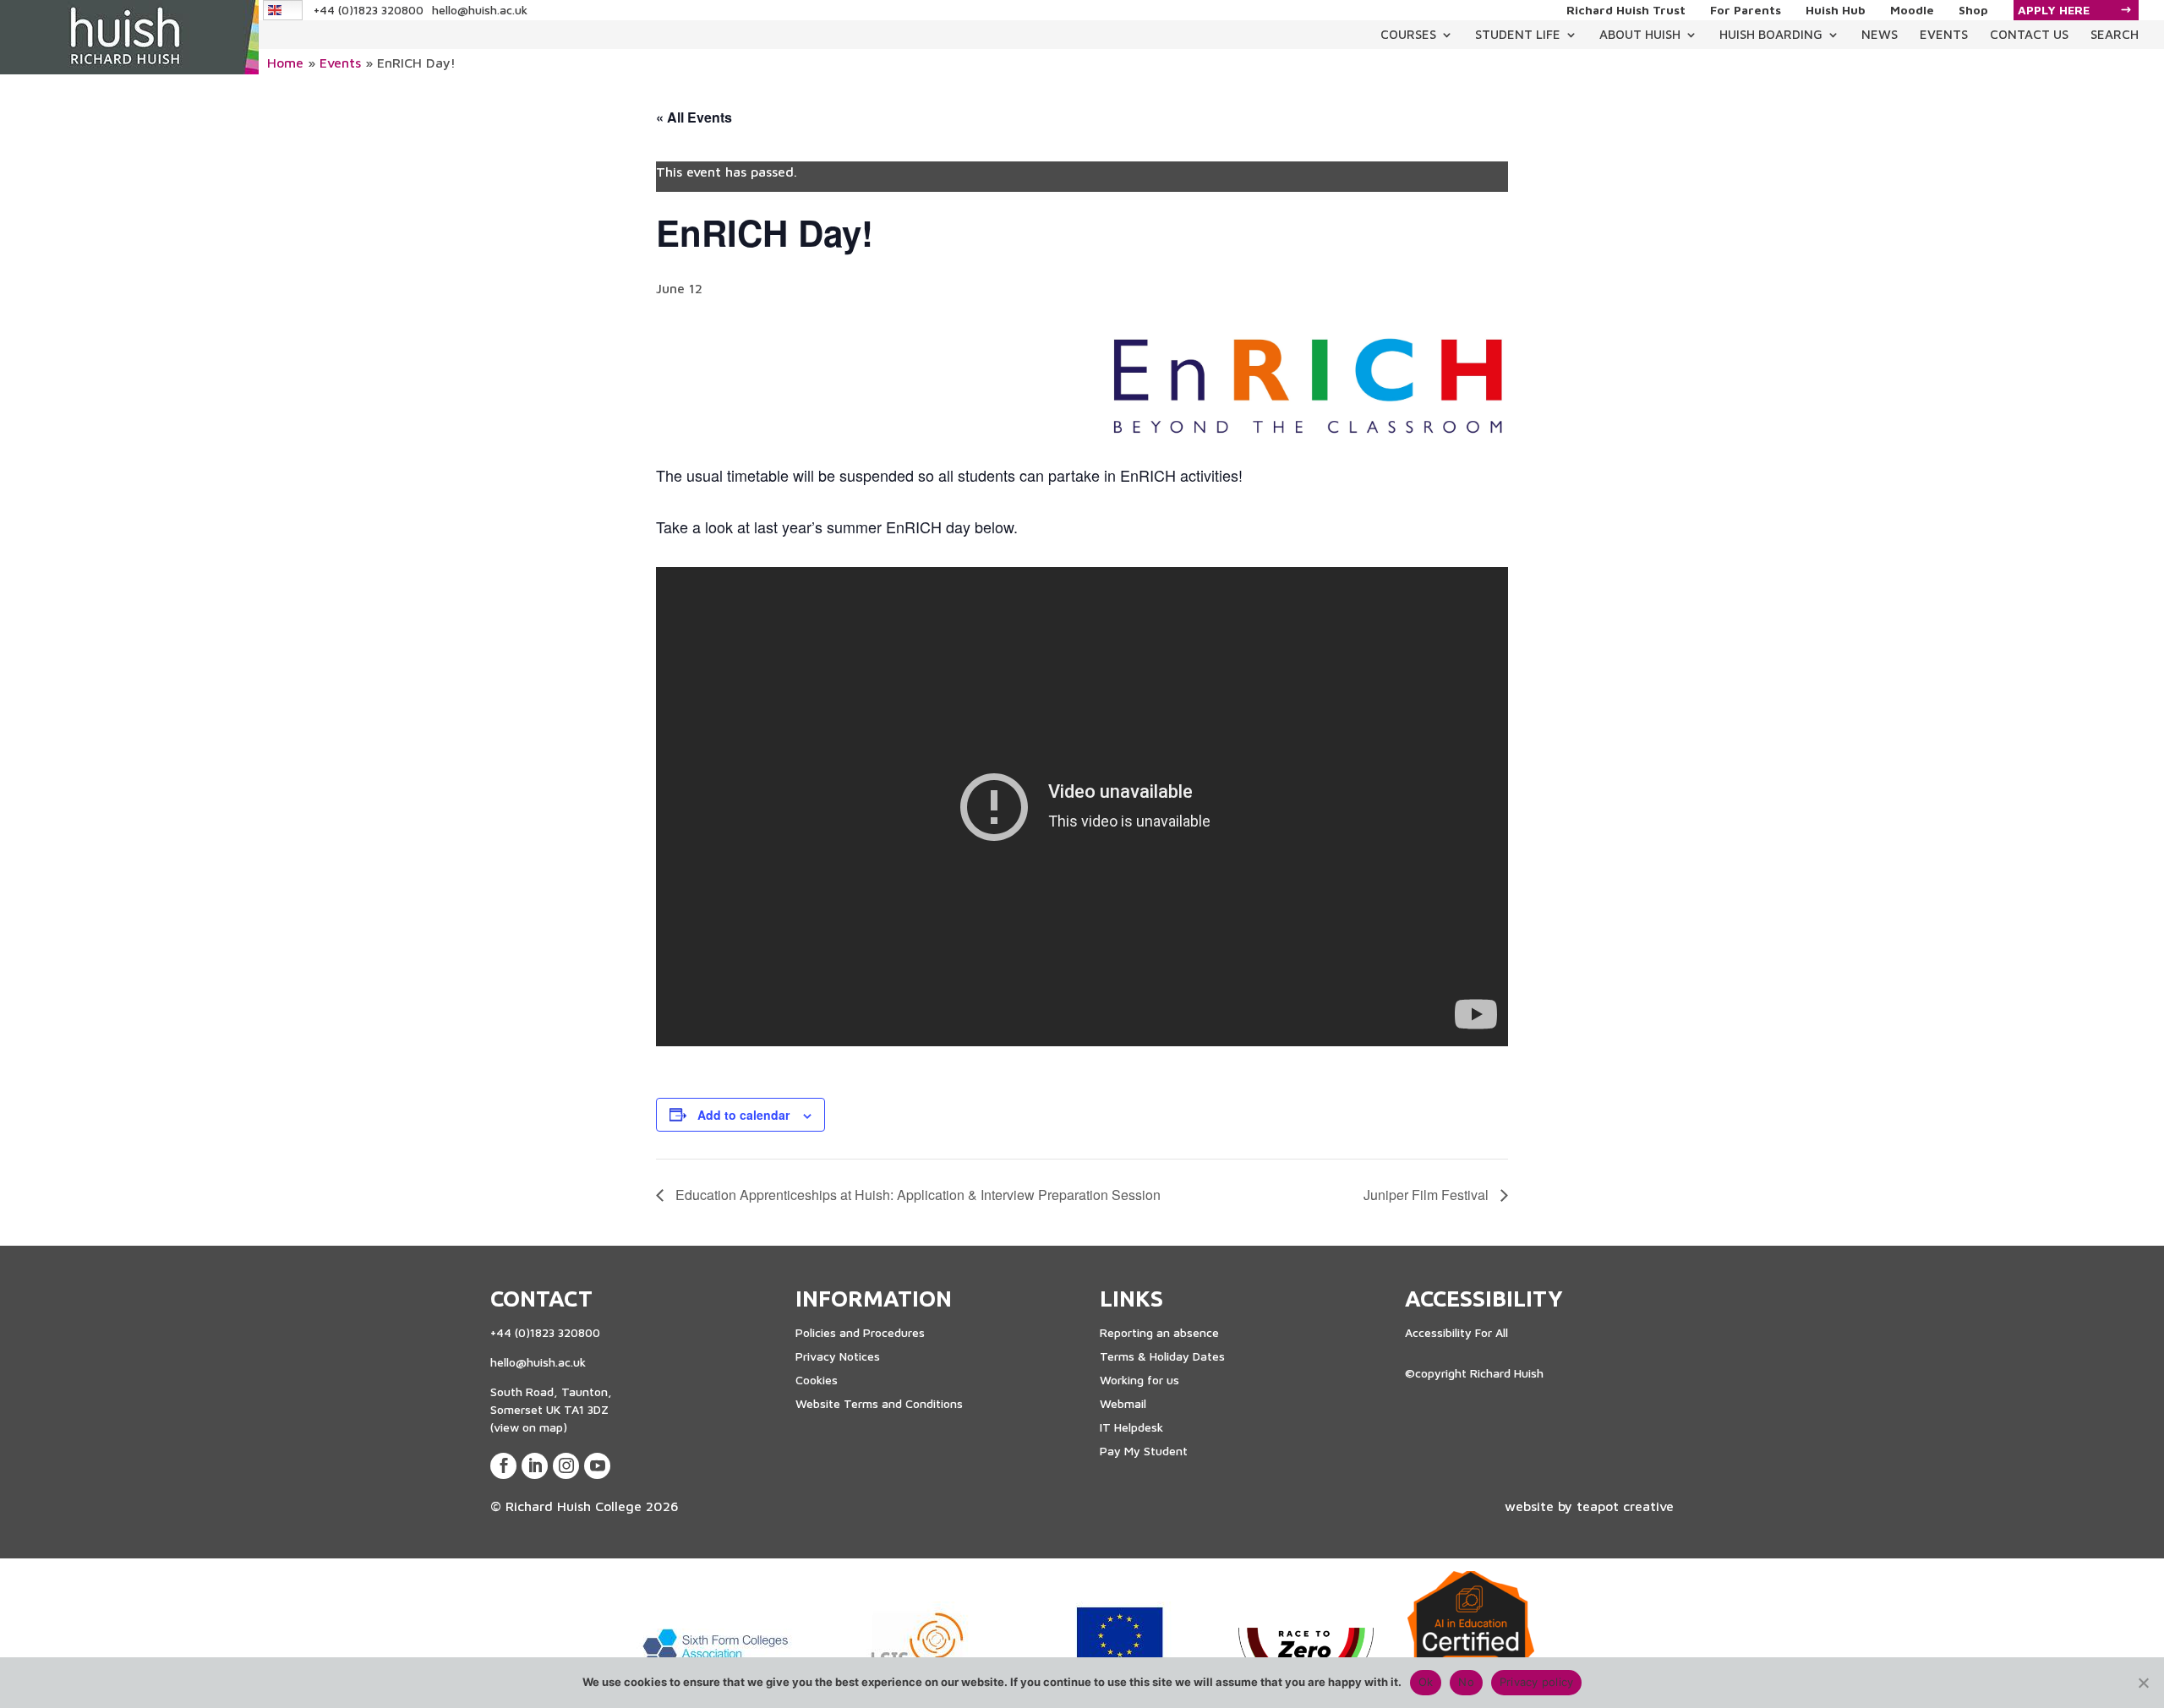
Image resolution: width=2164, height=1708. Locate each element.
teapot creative (1625, 1506)
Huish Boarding (1771, 34)
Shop (1973, 10)
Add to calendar (743, 1115)
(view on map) (529, 1427)
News (1880, 34)
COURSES (1408, 34)
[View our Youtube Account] (597, 1466)
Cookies (817, 1380)
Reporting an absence (1159, 1332)
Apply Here (2054, 10)
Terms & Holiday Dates (1162, 1356)
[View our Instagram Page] (566, 1466)
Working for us (1139, 1380)
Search (2115, 34)
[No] (2143, 1683)
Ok (1426, 1682)
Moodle (1912, 10)
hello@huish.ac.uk (480, 10)
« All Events (694, 117)
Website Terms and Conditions (879, 1403)
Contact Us (2029, 34)
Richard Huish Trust (1626, 10)
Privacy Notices (838, 1356)
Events (1944, 34)
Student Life (1518, 34)
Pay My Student (1144, 1451)
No (1466, 1682)
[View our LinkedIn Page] (535, 1466)
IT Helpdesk (1131, 1427)
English (284, 10)
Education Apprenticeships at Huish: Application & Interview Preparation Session (916, 1195)
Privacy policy (1537, 1682)
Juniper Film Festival (1428, 1195)
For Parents (1746, 10)
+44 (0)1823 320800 (369, 10)
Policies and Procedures (860, 1332)
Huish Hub (1836, 10)
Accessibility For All (1456, 1332)
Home (285, 63)
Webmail (1123, 1403)
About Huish (1640, 34)
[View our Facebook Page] (503, 1466)
